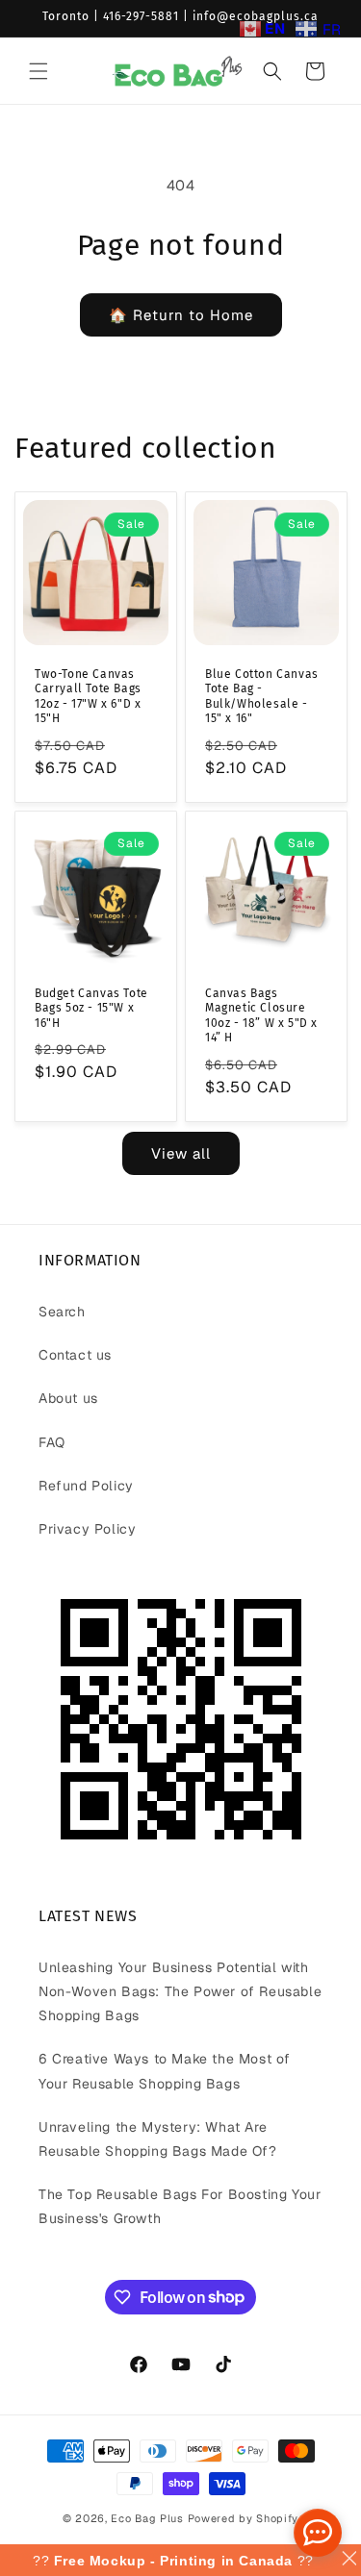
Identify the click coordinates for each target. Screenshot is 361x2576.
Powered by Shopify (244, 2518)
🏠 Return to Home (181, 315)
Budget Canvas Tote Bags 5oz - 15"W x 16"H (91, 1008)
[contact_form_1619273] (318, 2533)
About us (68, 1398)
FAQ (52, 1442)
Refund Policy (86, 1486)
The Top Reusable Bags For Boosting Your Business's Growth (180, 2206)
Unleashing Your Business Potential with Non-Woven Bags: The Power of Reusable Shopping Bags (180, 1991)
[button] (39, 71)
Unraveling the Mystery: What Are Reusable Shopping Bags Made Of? (158, 2139)
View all (181, 1153)
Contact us (75, 1355)
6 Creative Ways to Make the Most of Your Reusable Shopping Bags (165, 2071)
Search (62, 1312)
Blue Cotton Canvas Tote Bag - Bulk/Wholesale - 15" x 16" (262, 697)
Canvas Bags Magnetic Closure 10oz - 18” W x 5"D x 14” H (261, 1016)
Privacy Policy (87, 1529)
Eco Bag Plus (147, 2518)
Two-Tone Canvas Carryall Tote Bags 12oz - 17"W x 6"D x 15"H (88, 697)
